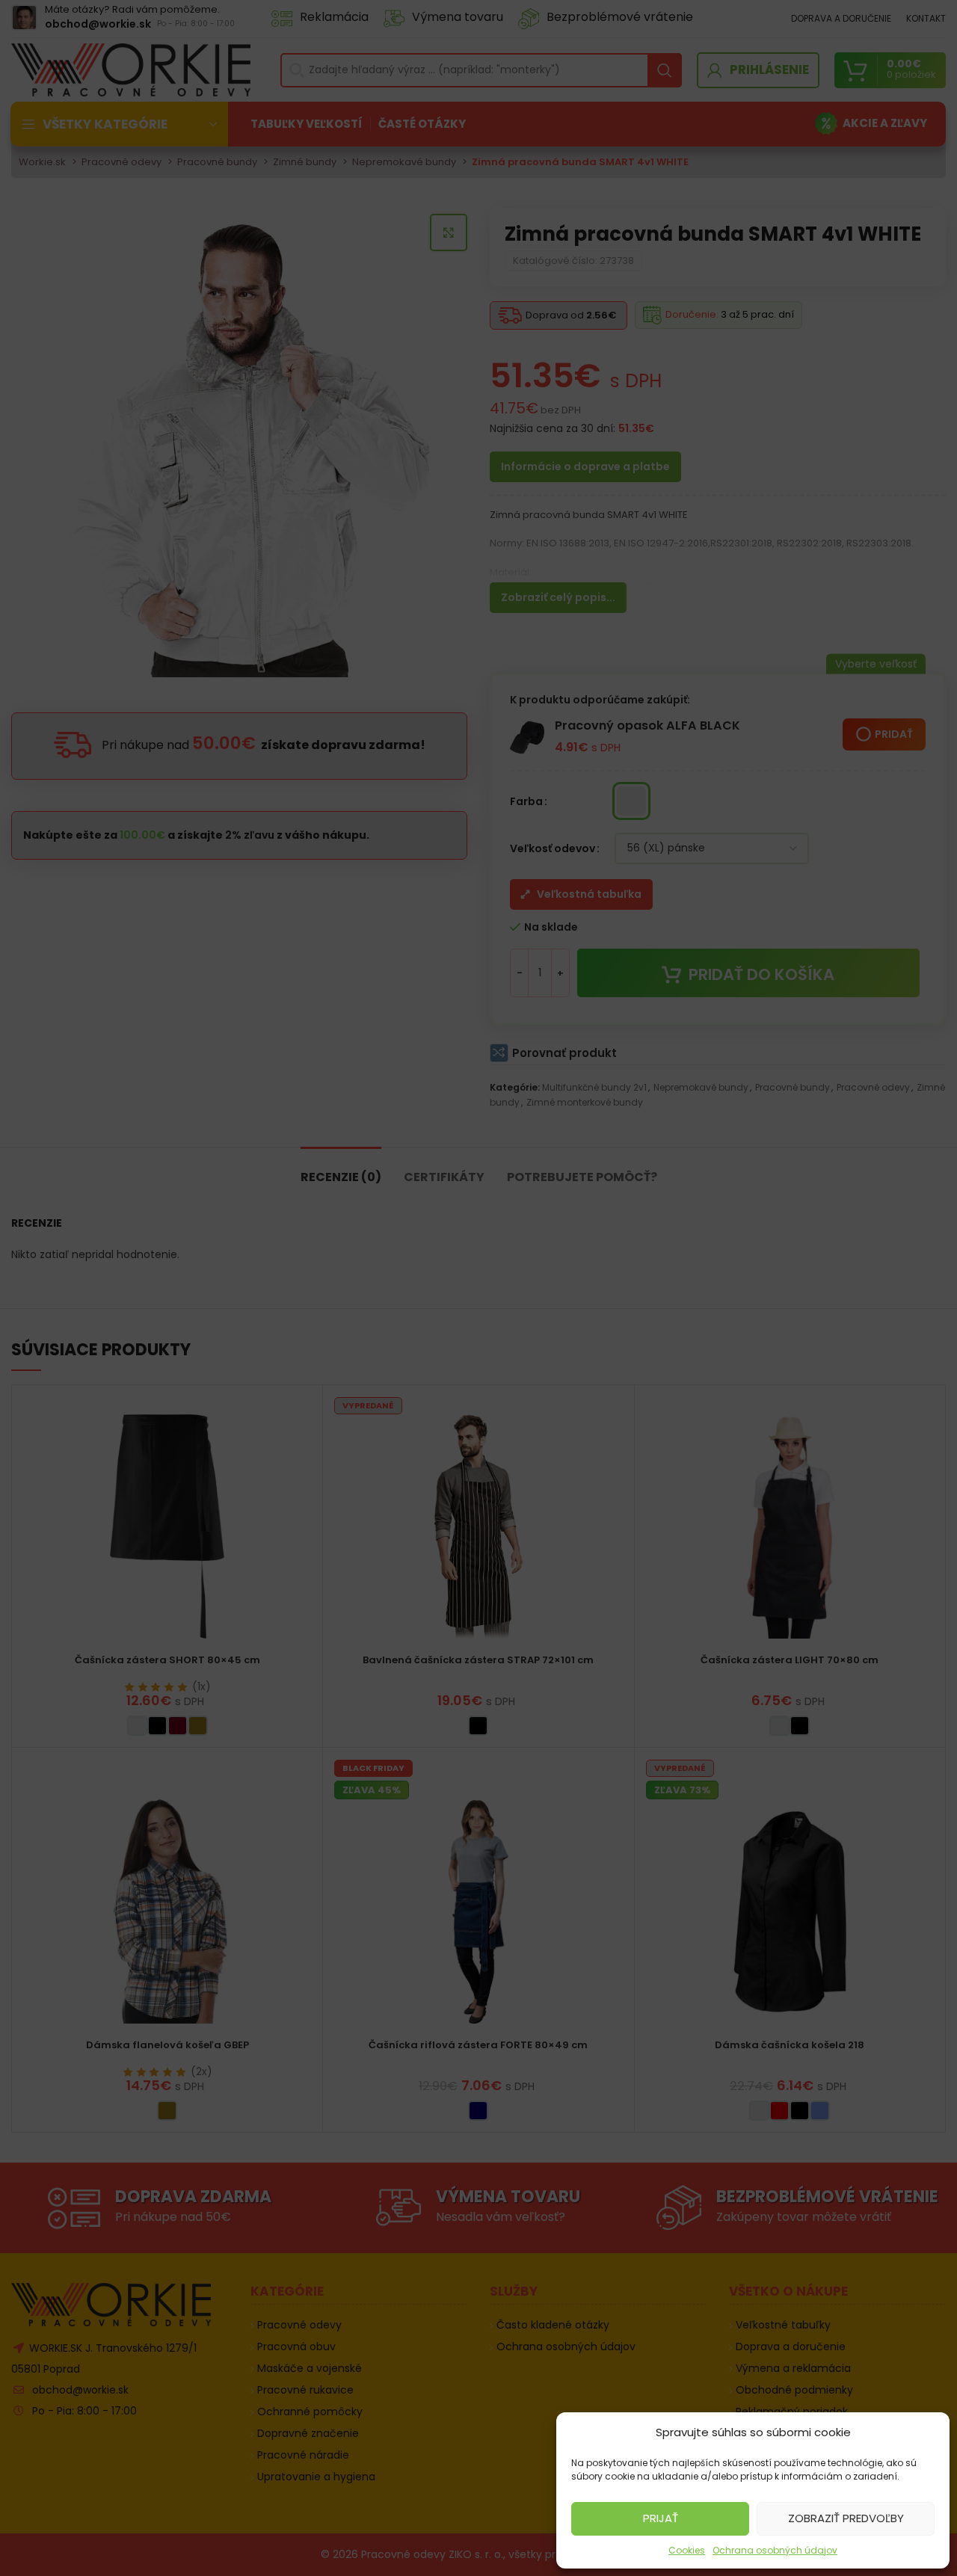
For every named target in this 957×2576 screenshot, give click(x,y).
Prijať (661, 2518)
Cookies (687, 2550)
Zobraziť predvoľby (846, 2518)
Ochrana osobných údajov (775, 2550)
